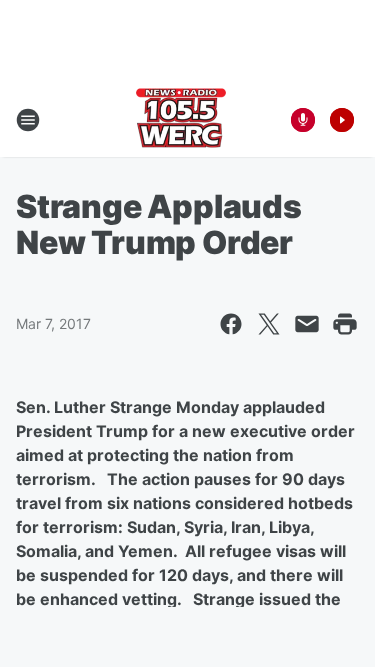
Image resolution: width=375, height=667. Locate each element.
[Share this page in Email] (307, 324)
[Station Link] (181, 120)
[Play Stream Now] (342, 120)
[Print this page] (345, 324)
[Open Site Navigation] (28, 120)
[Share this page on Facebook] (231, 324)
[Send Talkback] (303, 120)
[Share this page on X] (269, 324)
